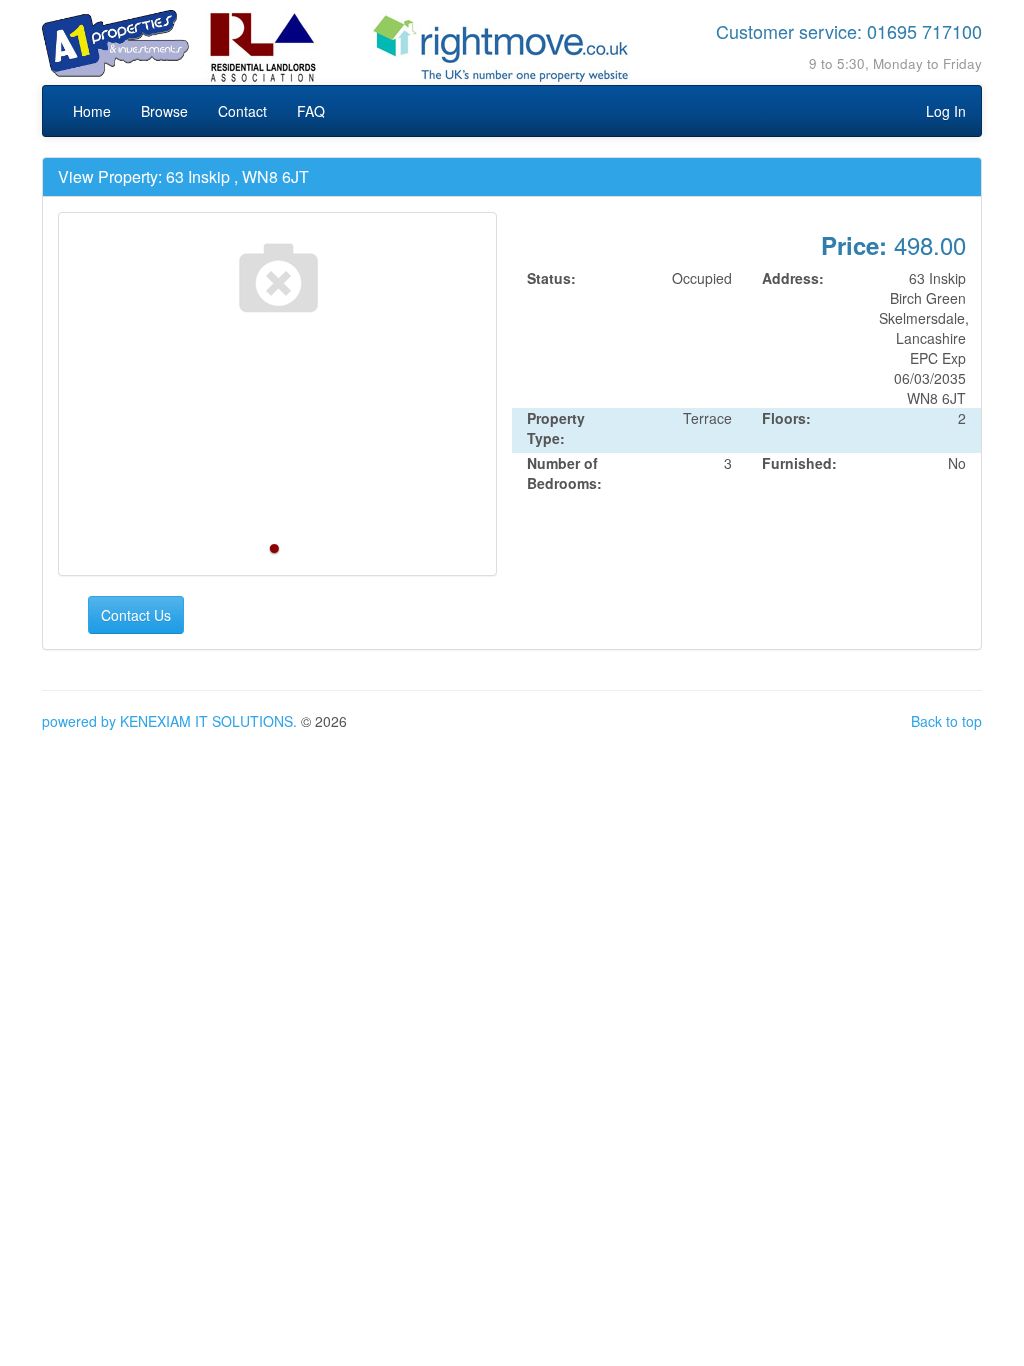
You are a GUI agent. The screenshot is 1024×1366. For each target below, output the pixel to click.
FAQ (311, 111)
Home (92, 111)
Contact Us (136, 615)
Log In (946, 111)
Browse (164, 111)
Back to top (946, 721)
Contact (242, 111)
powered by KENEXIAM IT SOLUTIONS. (169, 721)
